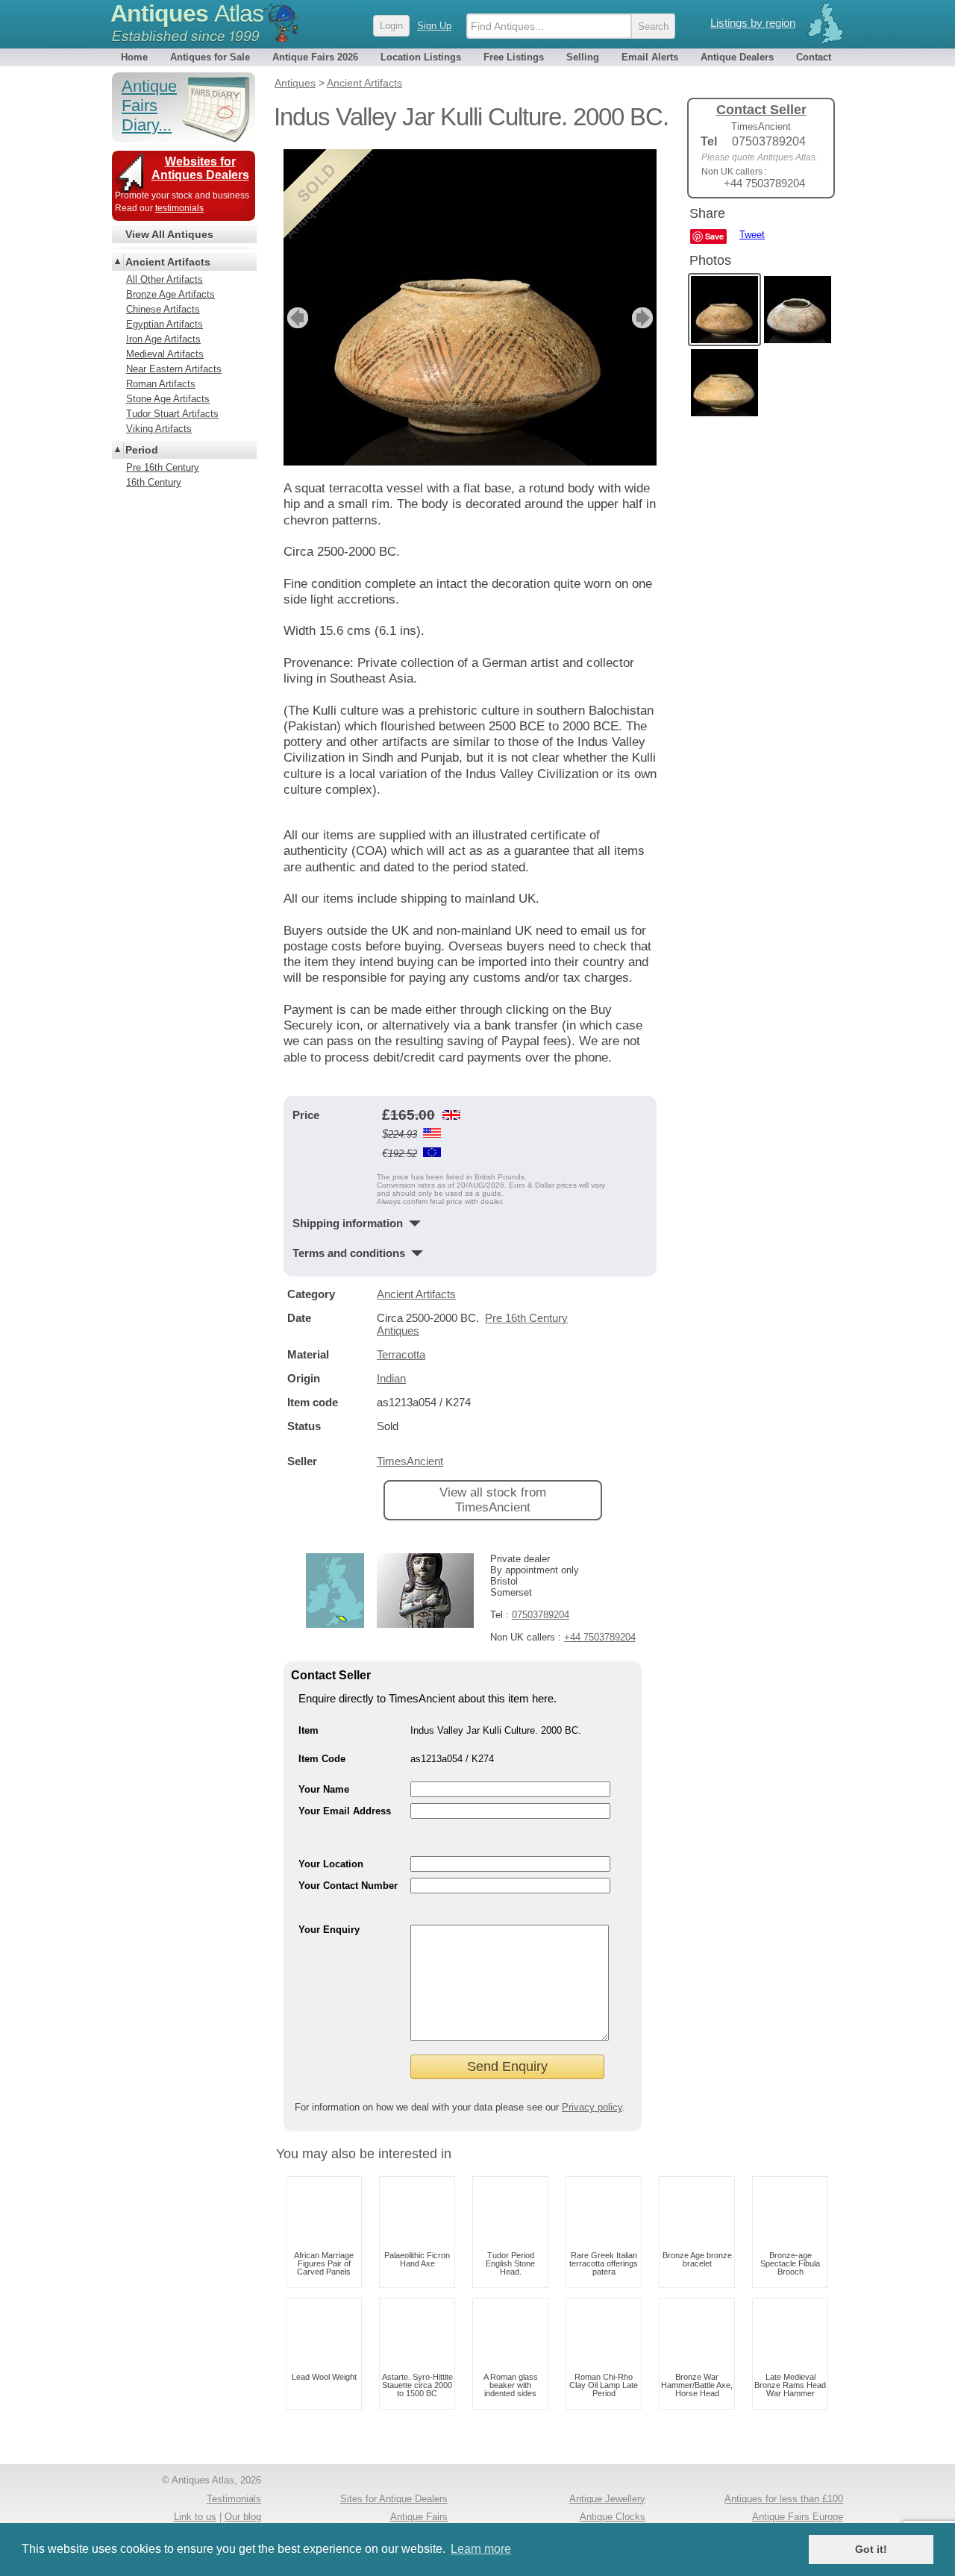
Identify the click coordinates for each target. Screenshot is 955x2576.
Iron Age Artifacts (163, 339)
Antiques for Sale (210, 57)
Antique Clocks (613, 2517)
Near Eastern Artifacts (174, 369)
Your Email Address (345, 1811)
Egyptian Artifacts (165, 324)
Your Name (324, 1789)
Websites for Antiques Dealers (200, 168)
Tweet (752, 235)
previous (296, 318)
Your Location (331, 1864)
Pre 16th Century (163, 467)
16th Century (154, 482)
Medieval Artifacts (165, 354)
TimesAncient (410, 1461)
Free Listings (514, 57)
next (644, 318)
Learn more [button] (481, 2549)
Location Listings (421, 57)
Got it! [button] (871, 2549)
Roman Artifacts (161, 384)
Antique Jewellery (607, 2499)
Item (309, 1730)
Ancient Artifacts (416, 1294)
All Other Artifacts (165, 279)
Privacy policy (592, 2107)
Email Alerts (650, 57)
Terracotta (401, 1354)
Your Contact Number (348, 1886)
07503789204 (541, 1615)
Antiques (187, 13)
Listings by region (753, 23)
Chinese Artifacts (163, 309)
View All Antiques (169, 234)
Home (134, 57)
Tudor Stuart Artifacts (172, 414)
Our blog (243, 2517)
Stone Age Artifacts (168, 399)
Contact (814, 57)
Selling (583, 57)
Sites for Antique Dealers (394, 2499)
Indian (391, 1378)
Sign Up (434, 26)
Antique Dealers (737, 57)
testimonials (179, 208)
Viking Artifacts (159, 429)
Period (142, 450)
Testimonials (234, 2499)
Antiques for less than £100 (784, 2499)
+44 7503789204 (600, 1637)
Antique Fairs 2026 (315, 57)
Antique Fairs (419, 2517)
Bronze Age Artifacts (170, 294)
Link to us (195, 2517)
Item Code (322, 1759)
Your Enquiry (329, 1930)
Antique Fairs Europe (798, 2517)
